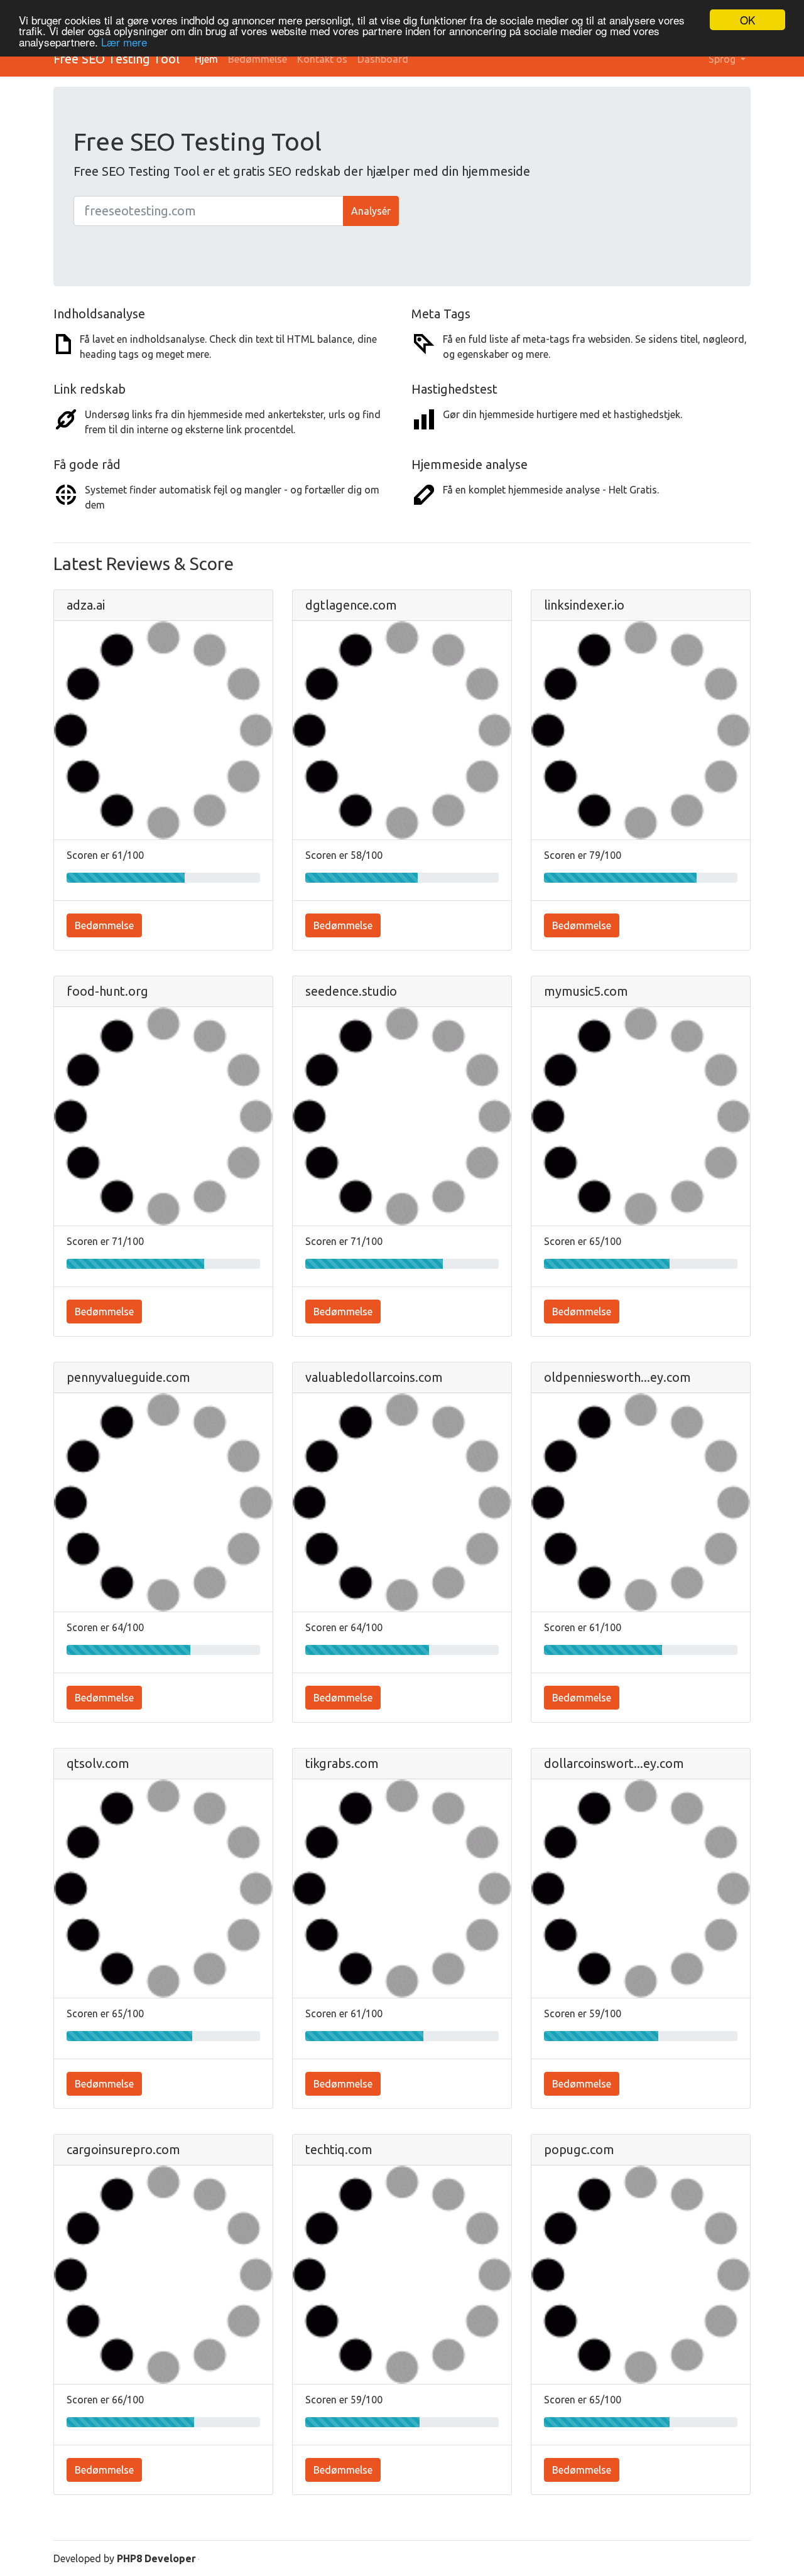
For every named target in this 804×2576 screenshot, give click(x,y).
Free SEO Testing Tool (117, 59)
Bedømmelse (258, 59)
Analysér (371, 211)
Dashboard (383, 59)
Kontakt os (322, 59)
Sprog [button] (723, 59)
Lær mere (124, 42)
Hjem (206, 59)
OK (747, 20)
